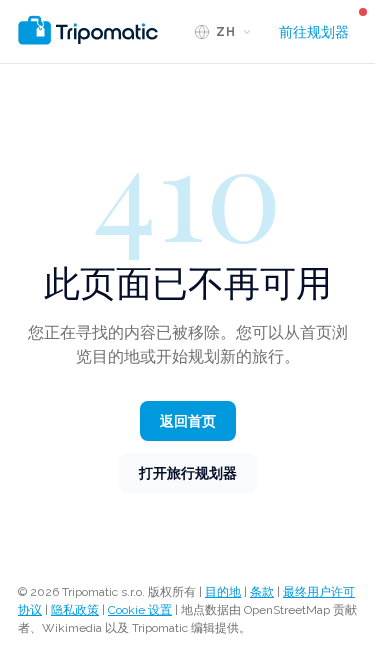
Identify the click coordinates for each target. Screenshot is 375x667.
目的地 (223, 592)
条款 (262, 592)
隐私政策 (75, 610)
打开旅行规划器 (188, 473)
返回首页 (188, 421)
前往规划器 (314, 32)
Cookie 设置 (140, 610)
